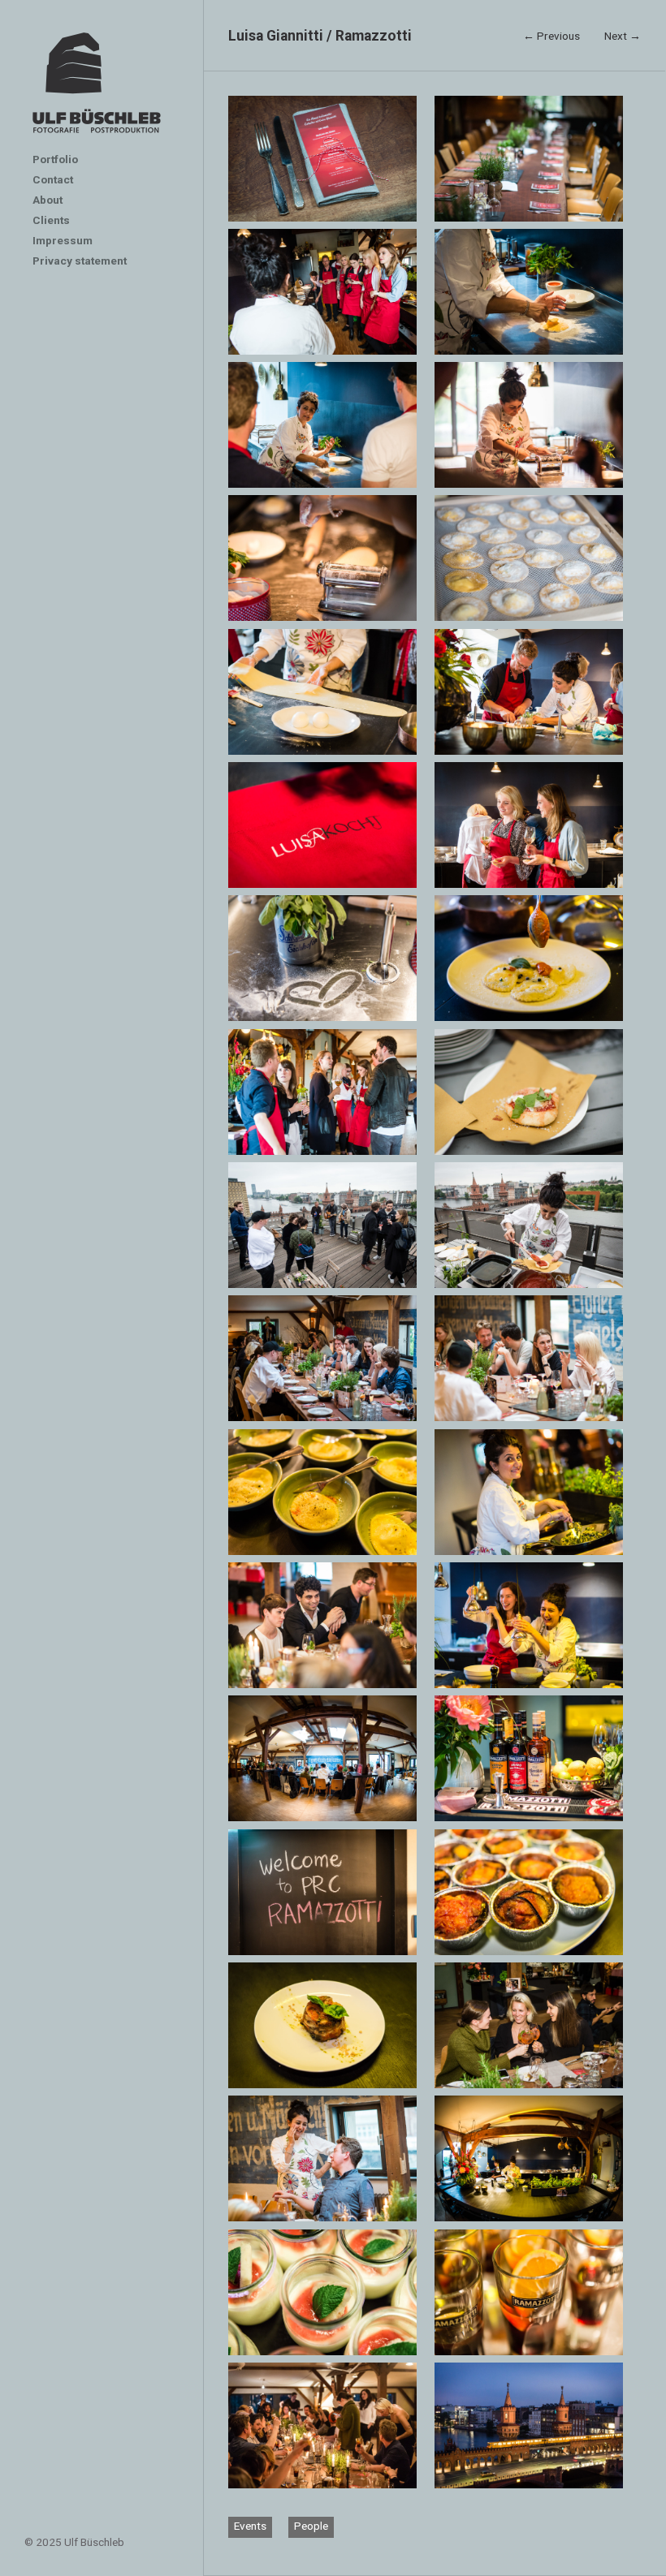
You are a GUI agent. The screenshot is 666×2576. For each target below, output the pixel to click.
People (311, 2526)
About (48, 200)
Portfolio (55, 159)
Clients (51, 220)
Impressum (63, 240)
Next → (623, 36)
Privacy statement (80, 261)
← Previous (551, 36)
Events (250, 2526)
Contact (53, 179)
